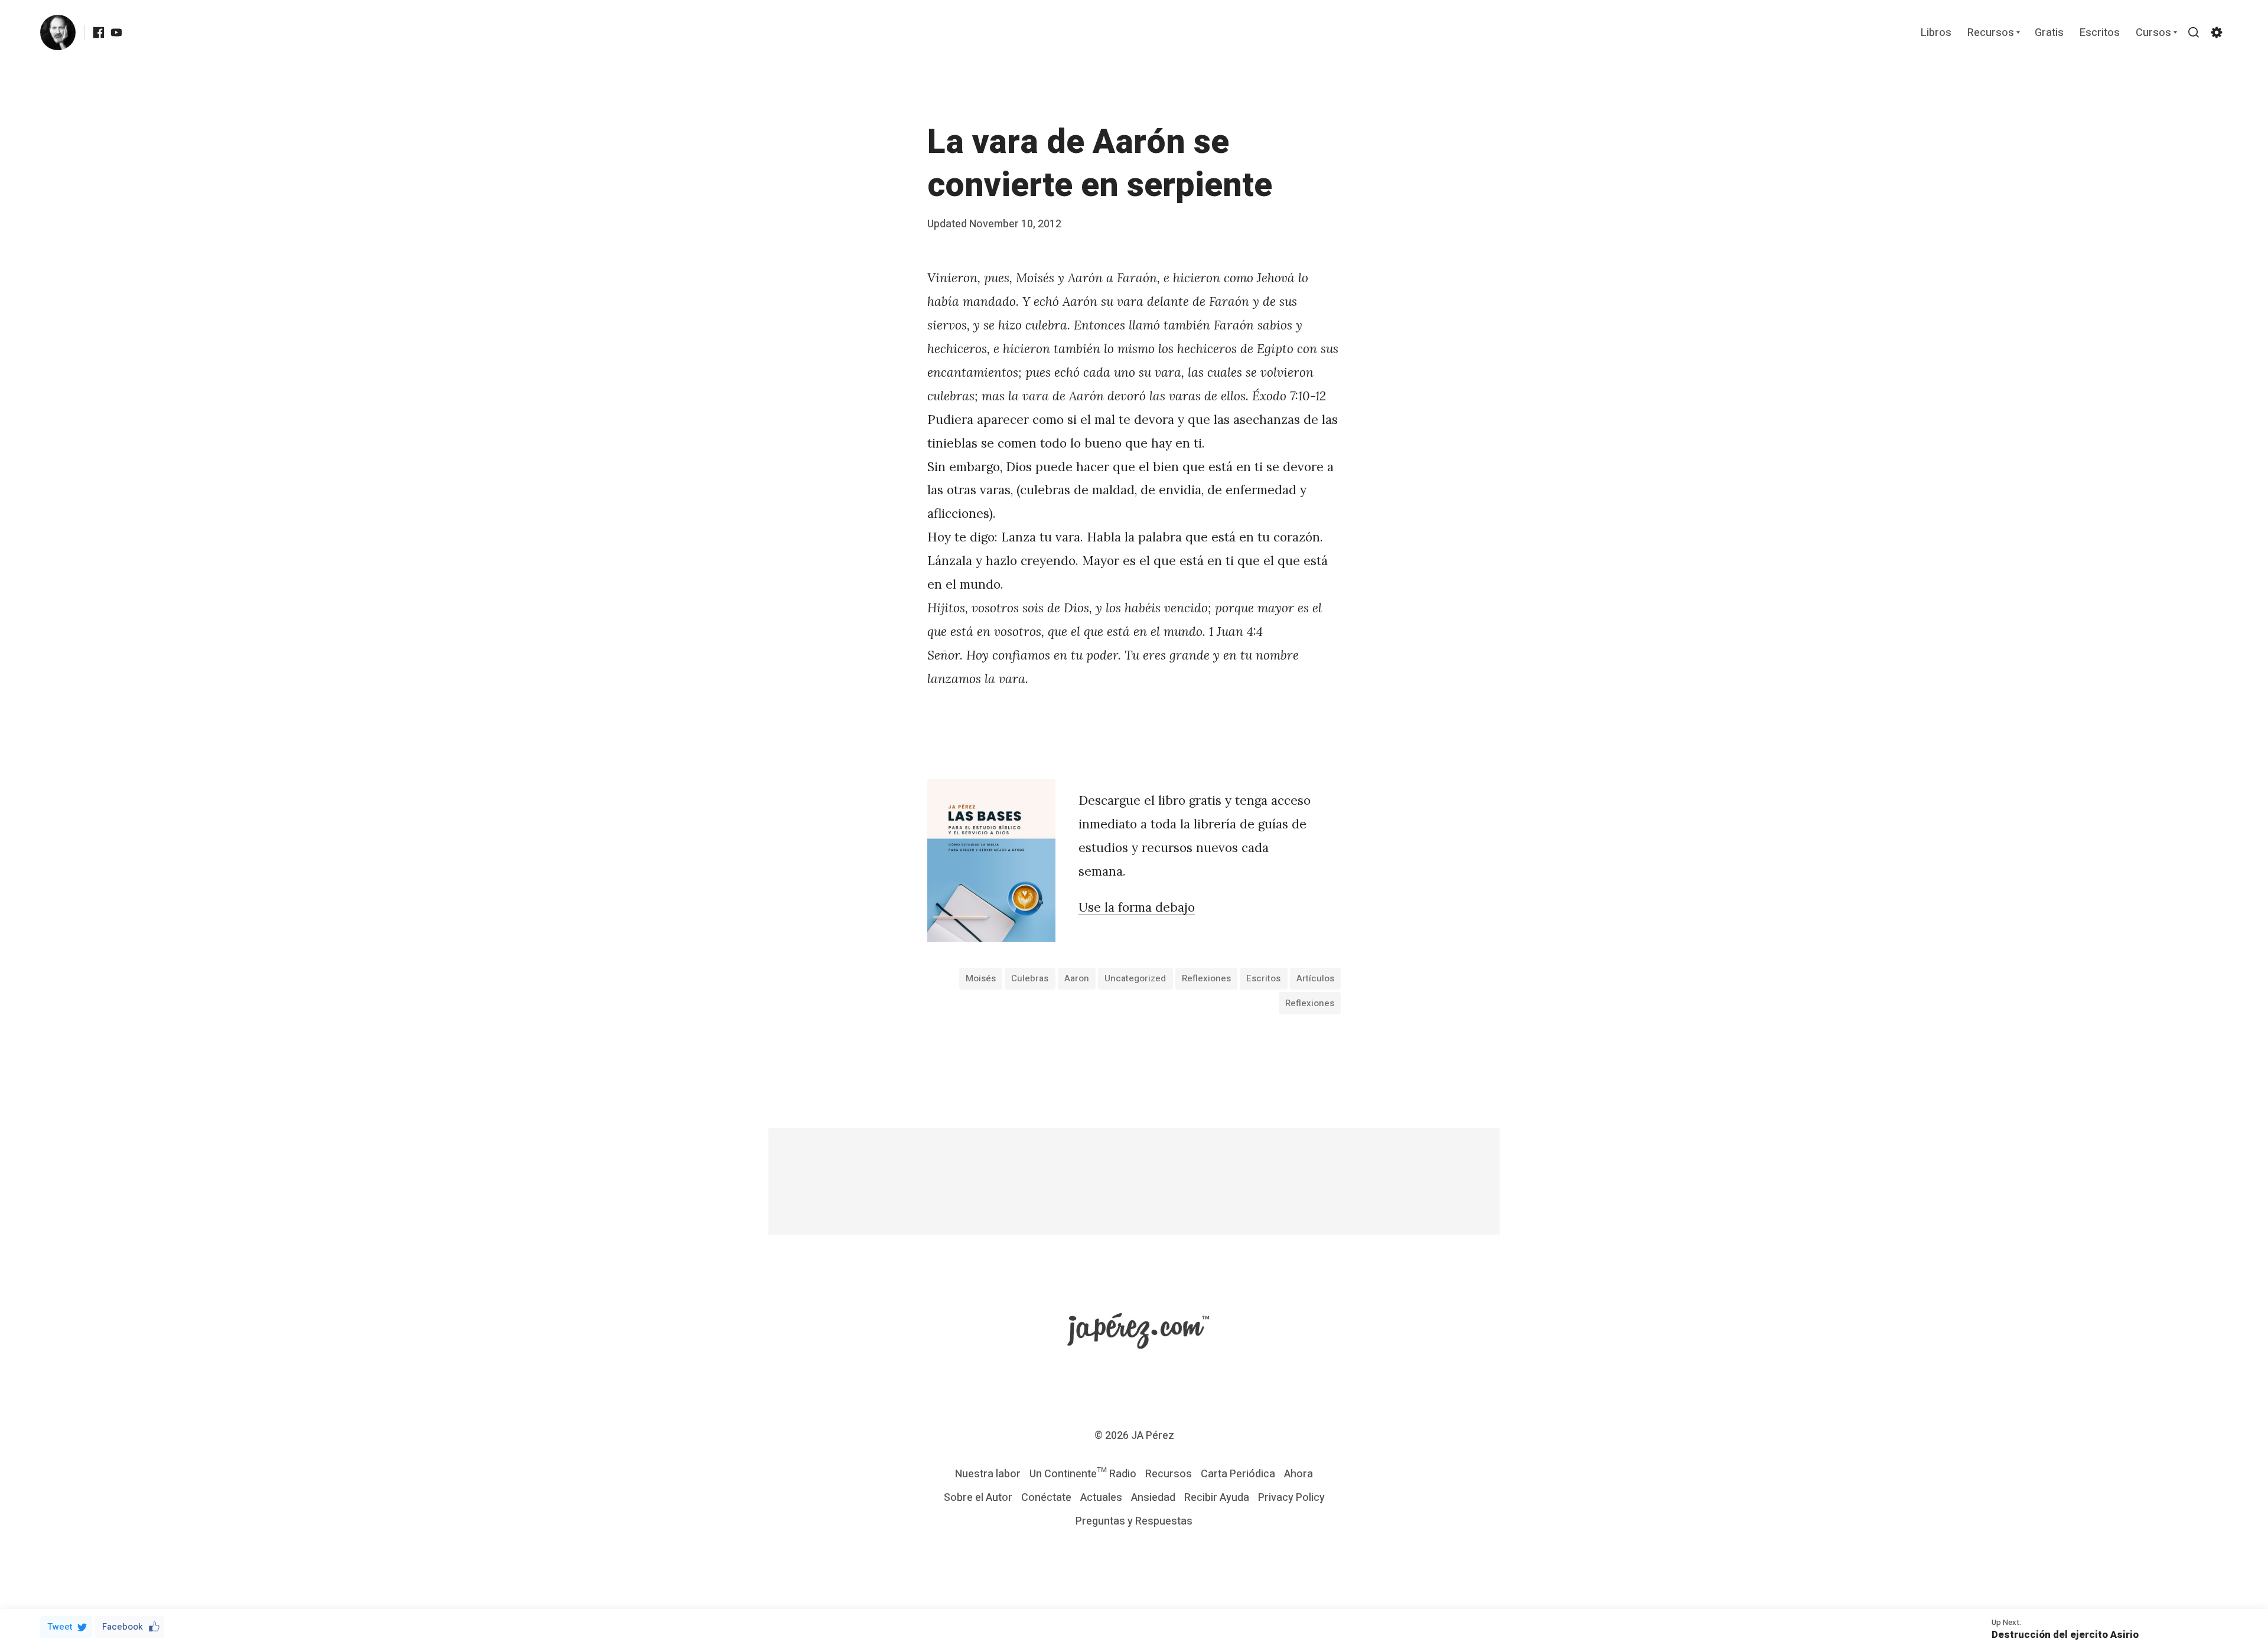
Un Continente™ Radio (1083, 1474)
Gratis (2049, 33)
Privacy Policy (1291, 1498)
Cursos (2153, 33)
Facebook (123, 1627)
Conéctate (1046, 1498)
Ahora (1298, 1474)
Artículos (1315, 978)
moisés (981, 978)
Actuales (1101, 1498)
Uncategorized (1135, 978)
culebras (1030, 978)
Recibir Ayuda (1217, 1498)
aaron (1077, 978)
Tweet (60, 1627)
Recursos (1991, 33)
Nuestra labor (988, 1474)
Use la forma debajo (1137, 907)
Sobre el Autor (978, 1498)
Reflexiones (1206, 978)
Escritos (2100, 33)
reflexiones (1310, 1003)
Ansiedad (1153, 1498)
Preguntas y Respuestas (1134, 1521)
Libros (1936, 33)
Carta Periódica (1238, 1474)
